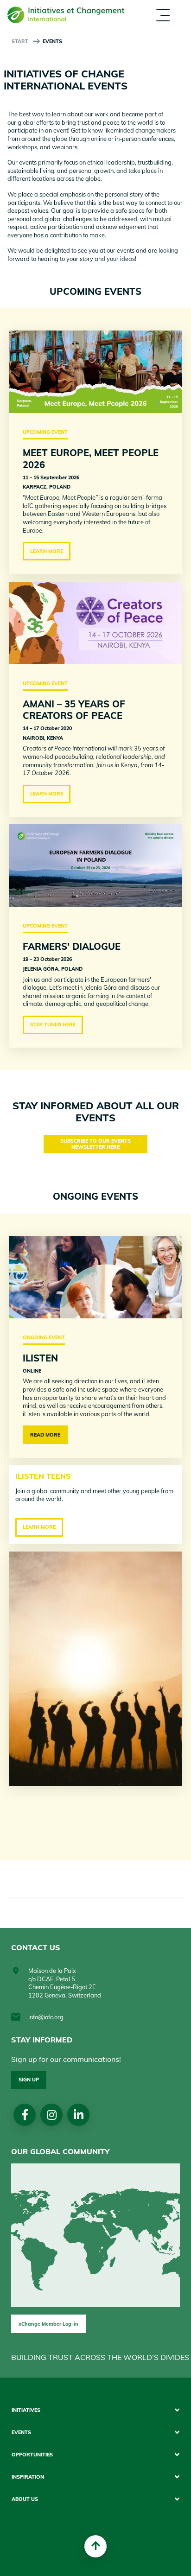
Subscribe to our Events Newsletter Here (95, 1144)
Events (21, 2433)
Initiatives (26, 2410)
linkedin (79, 2115)
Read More (45, 1435)
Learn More (47, 551)
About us (112, 32)
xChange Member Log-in (48, 2324)
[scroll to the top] (95, 2546)
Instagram (52, 2115)
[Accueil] (66, 15)
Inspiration (116, 23)
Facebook (25, 2115)
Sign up (29, 2080)
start (20, 41)
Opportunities (32, 2455)
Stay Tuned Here (53, 1024)
